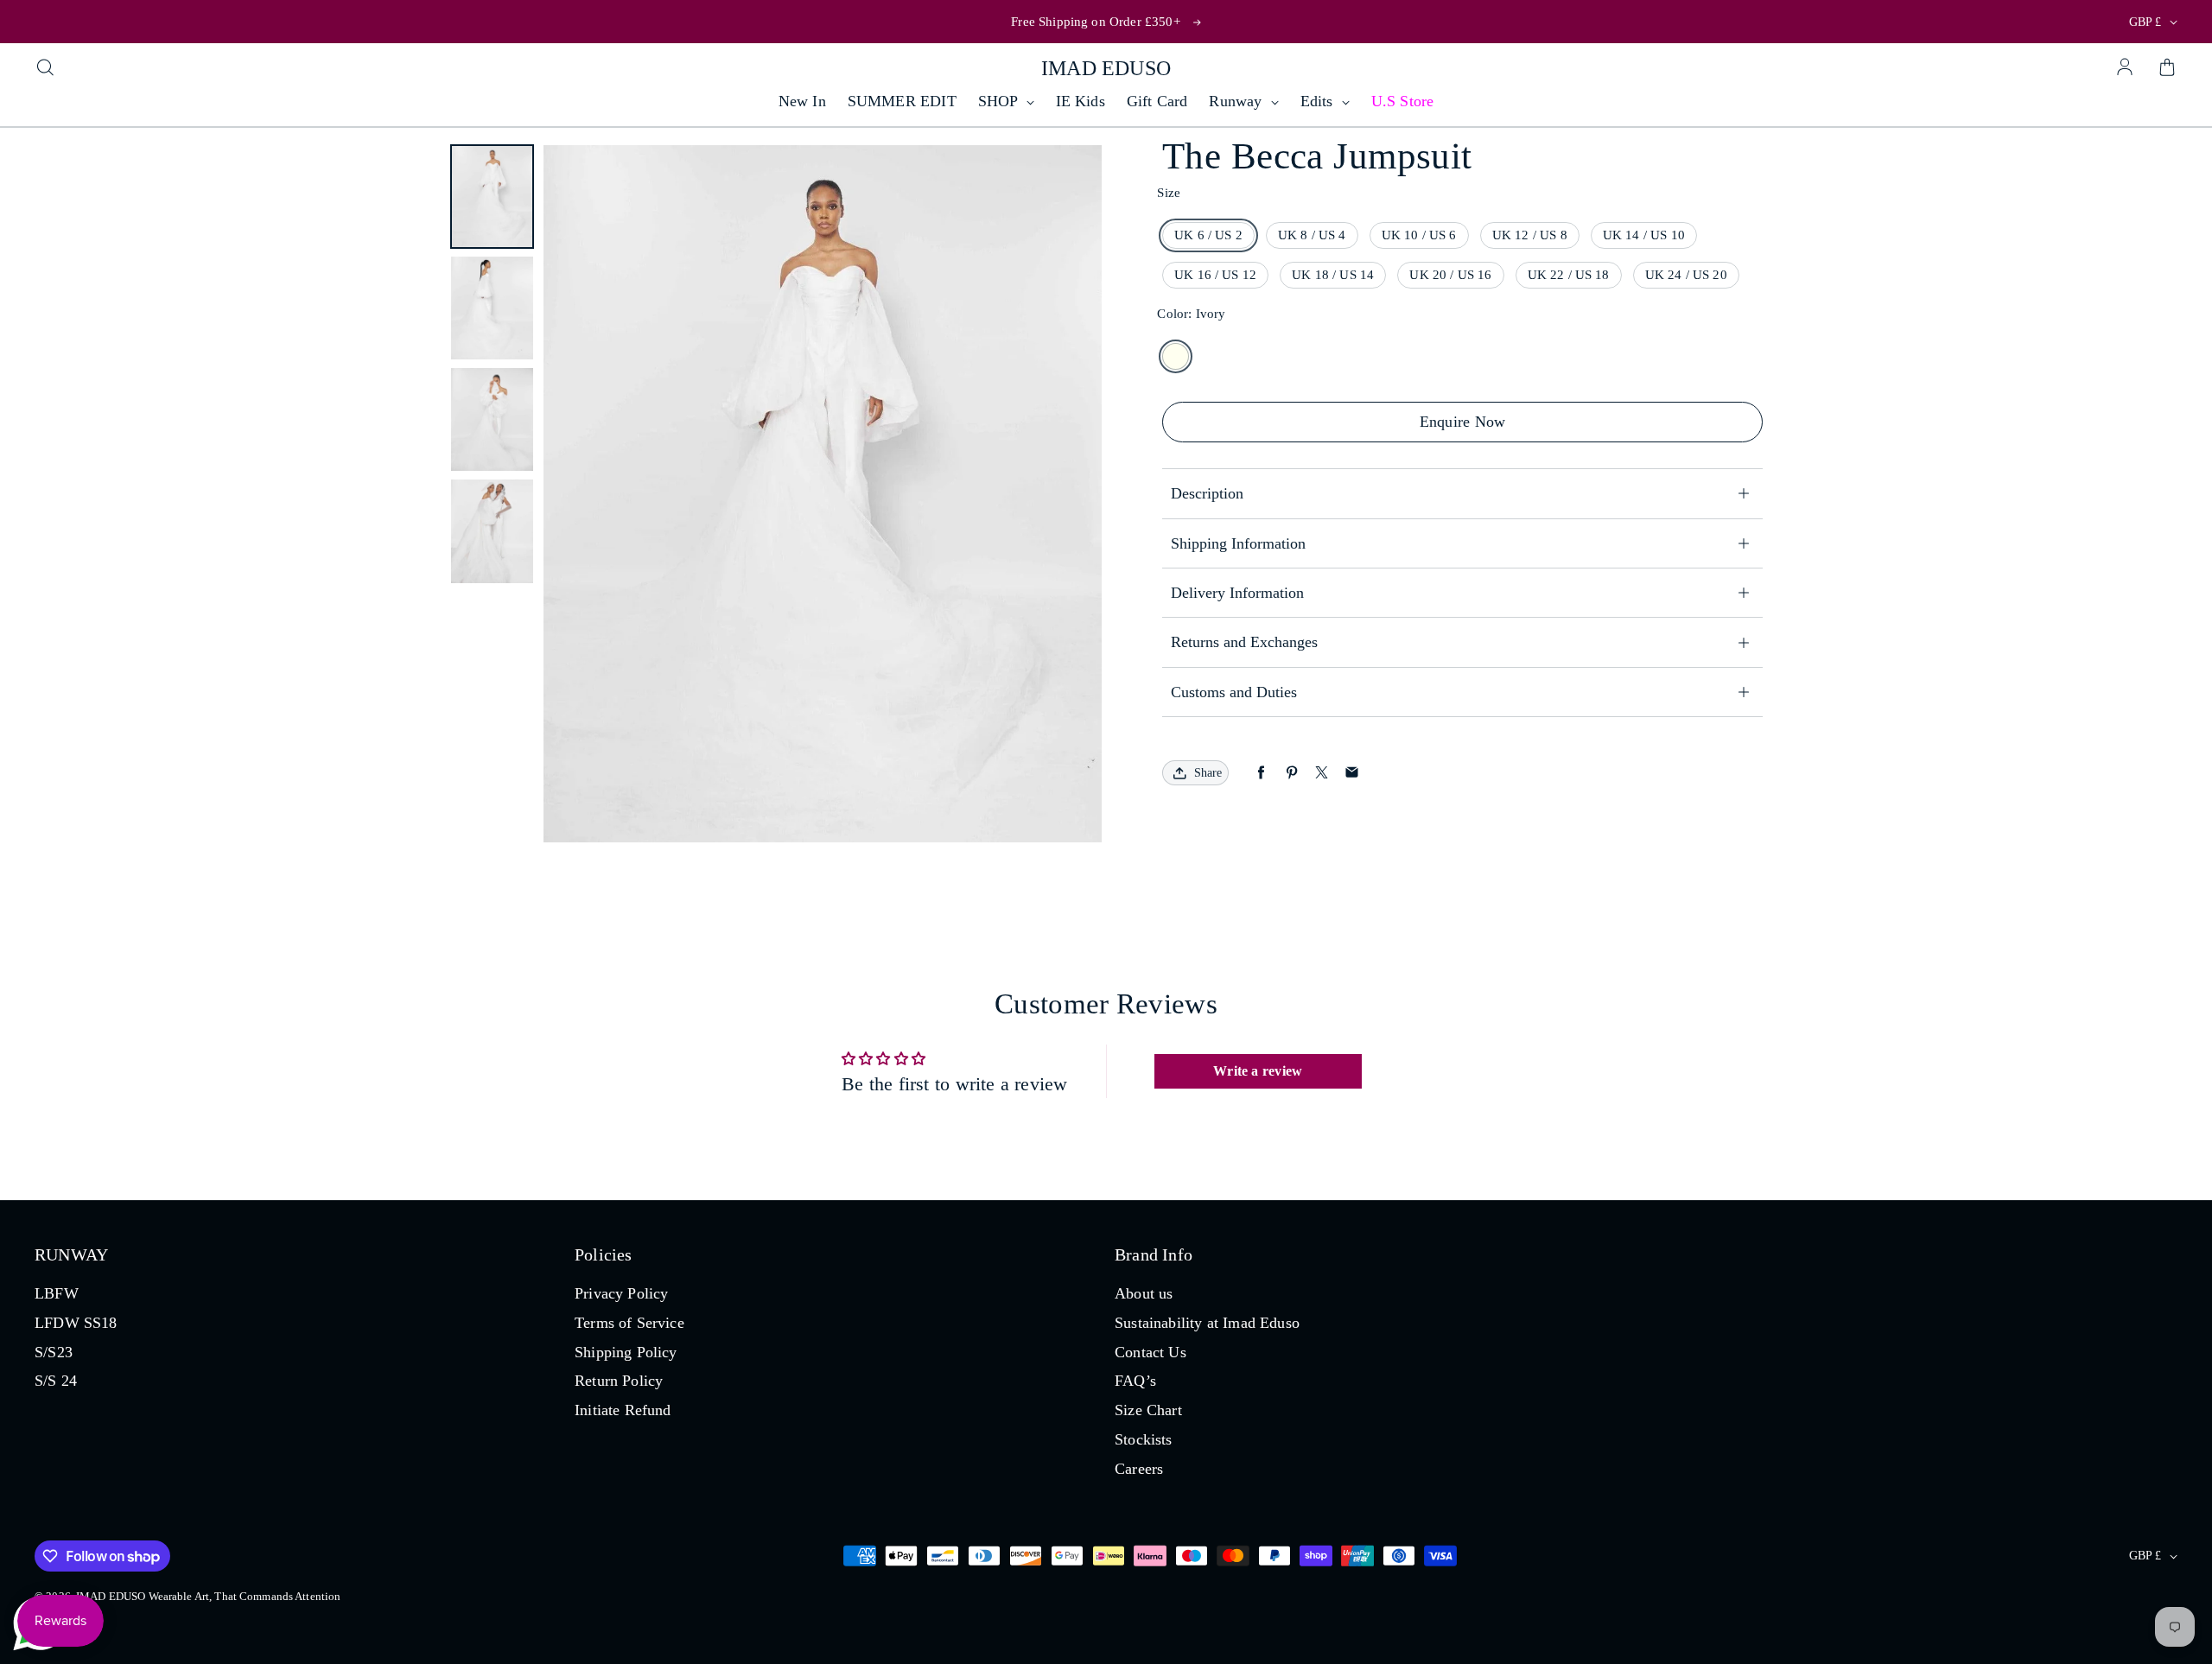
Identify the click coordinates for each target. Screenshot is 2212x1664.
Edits (1319, 101)
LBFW (57, 1293)
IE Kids (1081, 101)
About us (1144, 1293)
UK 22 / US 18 (1569, 274)
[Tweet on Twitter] (1322, 773)
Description (1207, 493)
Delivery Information (1237, 593)
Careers (1139, 1469)
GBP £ (2145, 22)
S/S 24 (56, 1381)
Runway (1237, 101)
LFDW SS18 (76, 1323)
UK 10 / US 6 (1419, 235)
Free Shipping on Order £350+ (1095, 21)
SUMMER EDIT (902, 101)
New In (802, 101)
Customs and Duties (1234, 692)
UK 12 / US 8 (1530, 235)
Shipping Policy (626, 1352)
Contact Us (1150, 1352)
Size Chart (1148, 1410)
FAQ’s (1135, 1381)
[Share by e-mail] (1352, 773)
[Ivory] (1176, 356)
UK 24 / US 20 (1686, 274)
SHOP (1000, 101)
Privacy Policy (621, 1293)
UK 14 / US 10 (1644, 235)
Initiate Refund (623, 1410)
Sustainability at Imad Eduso (1207, 1323)
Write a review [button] (1258, 1071)
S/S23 (54, 1352)
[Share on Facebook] (1261, 773)
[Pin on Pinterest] (1291, 773)
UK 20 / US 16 (1450, 274)
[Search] (45, 68)
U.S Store (1403, 101)
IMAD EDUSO (1106, 68)
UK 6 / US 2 (1208, 235)
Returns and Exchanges (1246, 642)
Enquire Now (1462, 422)
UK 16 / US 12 (1215, 274)
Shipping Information (1238, 543)
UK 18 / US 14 (1333, 274)
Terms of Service (629, 1323)
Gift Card (1157, 101)
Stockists (1144, 1439)
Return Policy (619, 1381)
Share (1208, 773)
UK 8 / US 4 (1312, 235)
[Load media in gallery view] (492, 197)
